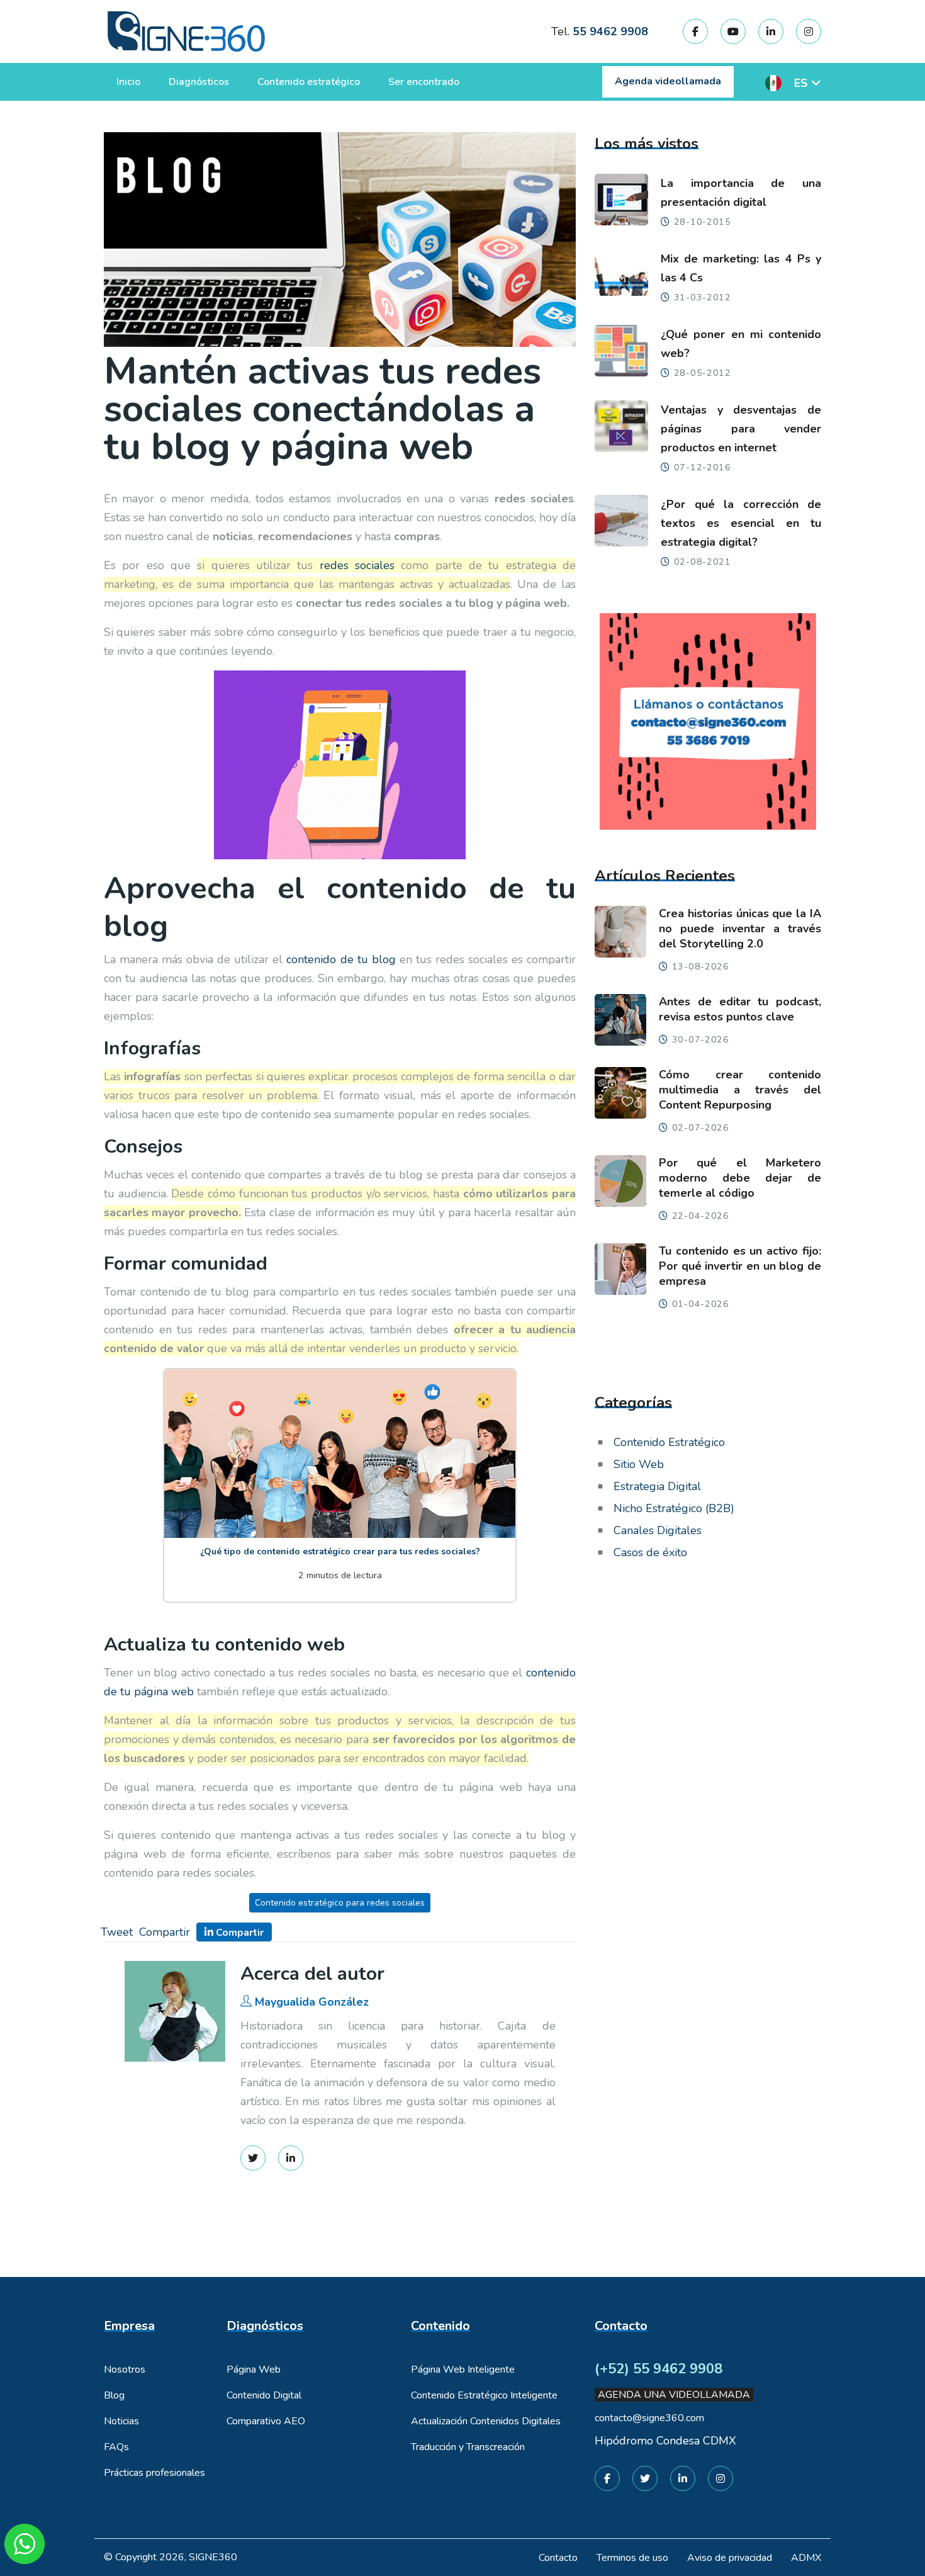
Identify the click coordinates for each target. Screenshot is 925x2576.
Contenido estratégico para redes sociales (340, 1903)
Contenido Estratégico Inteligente (484, 2395)
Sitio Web (639, 1464)
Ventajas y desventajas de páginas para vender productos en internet (741, 429)
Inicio (128, 82)
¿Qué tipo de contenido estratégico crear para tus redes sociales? (340, 1551)
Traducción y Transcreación (468, 2447)
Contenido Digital (264, 2395)
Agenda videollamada (668, 81)
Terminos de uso (632, 2558)
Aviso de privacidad (730, 2558)
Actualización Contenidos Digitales (486, 2421)
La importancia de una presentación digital (741, 193)
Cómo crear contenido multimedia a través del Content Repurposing (740, 1090)
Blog (114, 2395)
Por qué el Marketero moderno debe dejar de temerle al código (740, 1178)
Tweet (117, 1932)
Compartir (165, 1932)
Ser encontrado (424, 82)
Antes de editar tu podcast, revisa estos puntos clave (740, 1009)
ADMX (806, 2558)
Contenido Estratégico (669, 1442)
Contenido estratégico (309, 82)
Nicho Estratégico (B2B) (674, 1508)
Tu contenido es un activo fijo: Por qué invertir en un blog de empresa (740, 1266)
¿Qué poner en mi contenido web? (741, 344)
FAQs (116, 2447)
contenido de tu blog (341, 959)
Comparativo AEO (266, 2421)
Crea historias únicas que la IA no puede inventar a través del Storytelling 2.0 (740, 929)
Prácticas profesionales (154, 2473)
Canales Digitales (658, 1530)
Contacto (558, 2558)
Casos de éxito (650, 1552)
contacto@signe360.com (649, 2418)
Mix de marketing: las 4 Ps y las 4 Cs (741, 268)
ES (801, 83)
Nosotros (125, 2370)
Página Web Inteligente (463, 2370)
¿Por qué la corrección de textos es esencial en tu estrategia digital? (741, 523)
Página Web (254, 2370)
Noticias (121, 2421)
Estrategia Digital (657, 1486)
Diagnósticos (199, 82)
